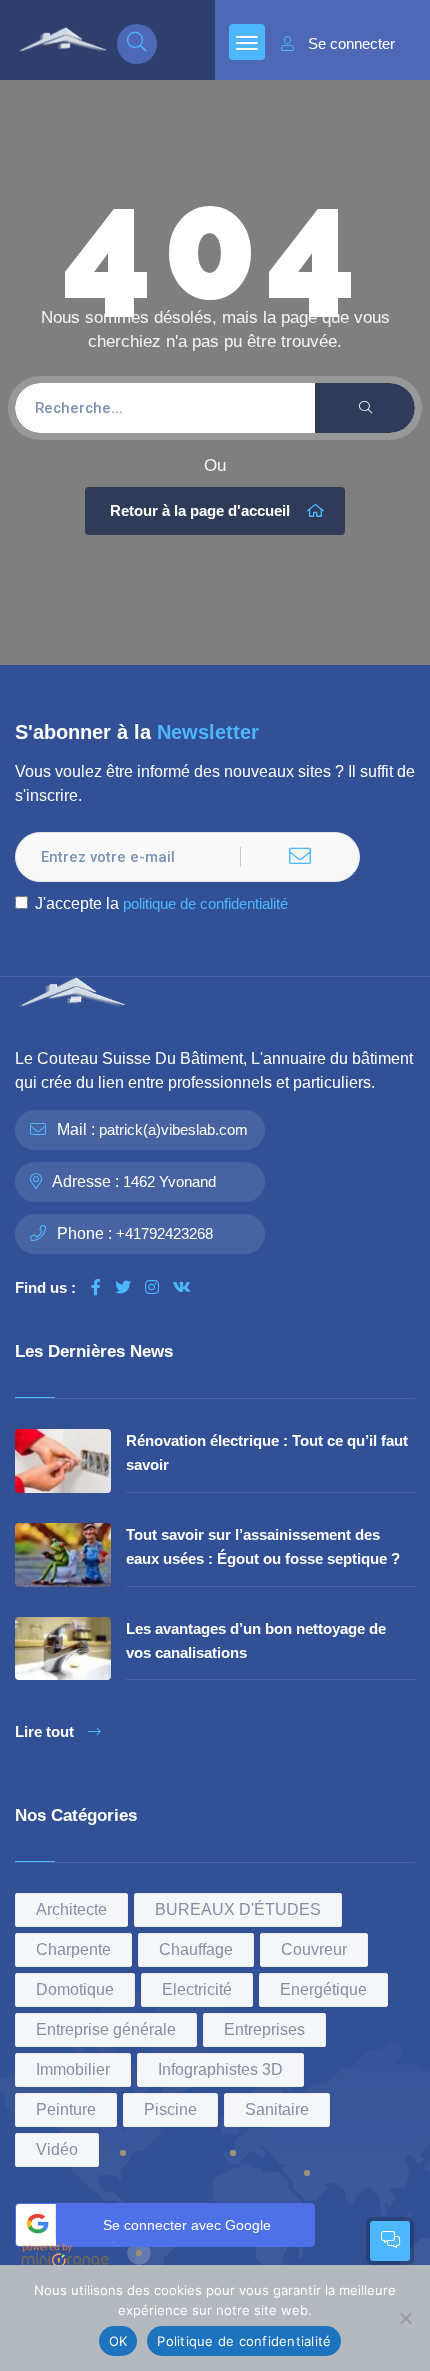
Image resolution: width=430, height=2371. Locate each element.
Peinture (66, 2109)
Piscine (170, 2109)
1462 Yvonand (169, 1181)
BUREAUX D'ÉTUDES (238, 1909)
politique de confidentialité (205, 903)
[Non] (405, 2318)
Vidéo (57, 2149)
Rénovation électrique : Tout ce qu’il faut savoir (267, 1452)
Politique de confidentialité (244, 2341)
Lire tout (44, 1732)
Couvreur (314, 1949)
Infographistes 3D (220, 2069)
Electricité (197, 1989)
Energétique (323, 1989)
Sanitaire (277, 2109)
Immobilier (73, 2069)
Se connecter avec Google (187, 2225)
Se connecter (351, 44)
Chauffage (196, 1949)
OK (118, 2341)
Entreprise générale (106, 2029)
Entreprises (264, 2029)
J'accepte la (161, 903)
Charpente (73, 1949)
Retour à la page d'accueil (200, 511)
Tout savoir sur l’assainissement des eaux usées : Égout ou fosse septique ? (263, 1546)
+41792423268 (164, 1233)
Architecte (71, 1909)
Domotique (75, 1989)
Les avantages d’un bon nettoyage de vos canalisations (256, 1640)
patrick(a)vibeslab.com (173, 1129)
